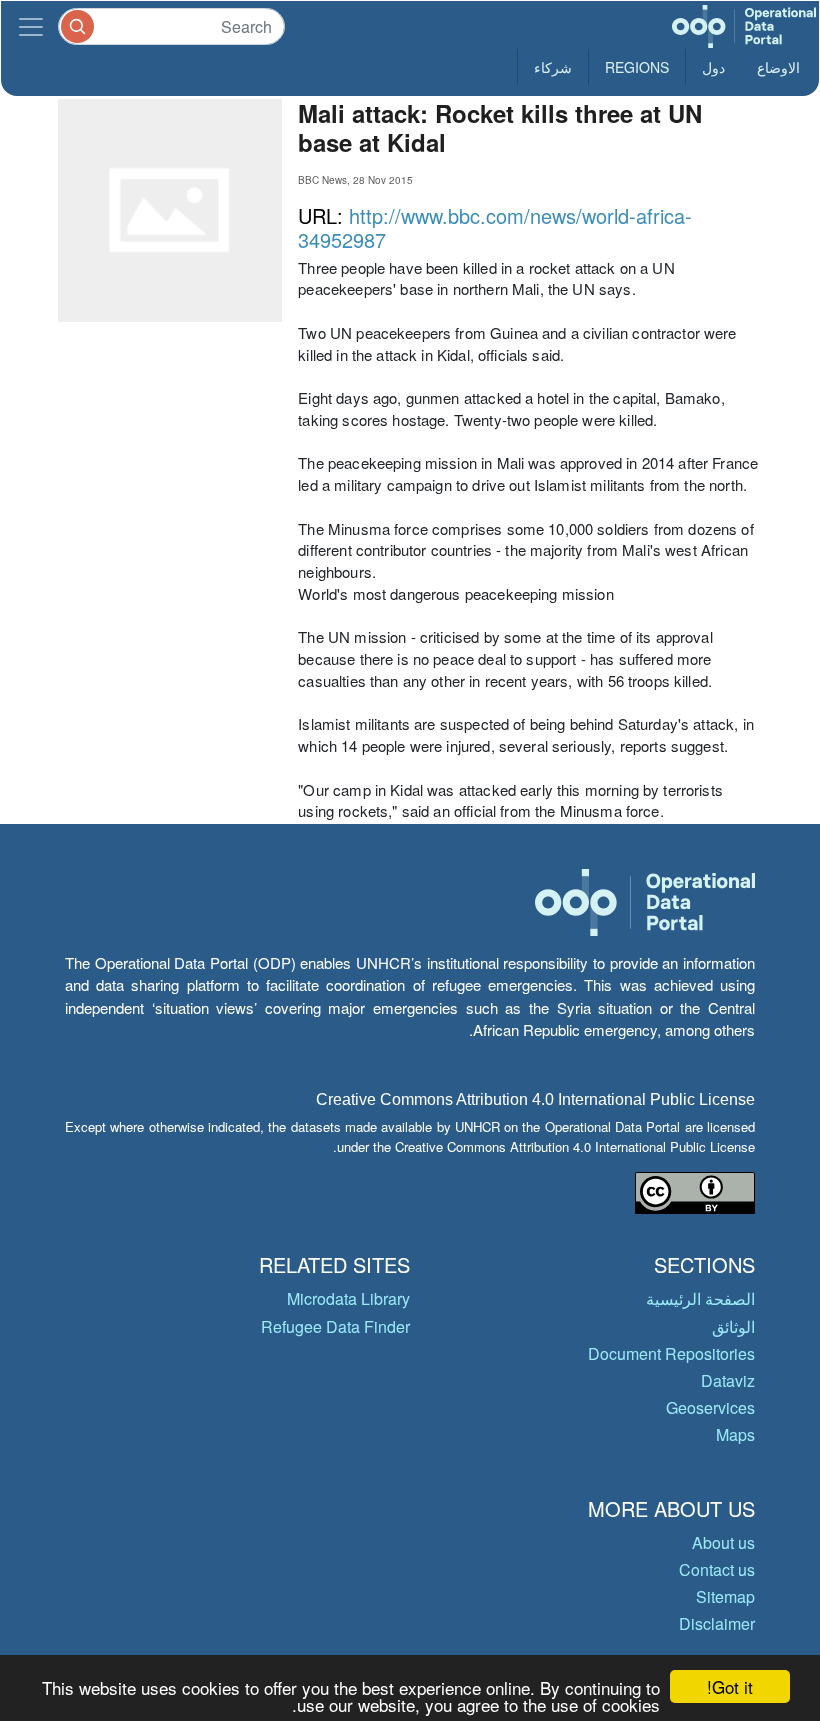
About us (723, 1542)
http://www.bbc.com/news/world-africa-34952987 (495, 227)
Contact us (717, 1569)
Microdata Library (348, 1298)
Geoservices (710, 1407)
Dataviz (728, 1380)
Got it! (730, 1686)
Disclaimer (717, 1623)
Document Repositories (671, 1353)
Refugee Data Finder (335, 1326)
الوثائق (733, 1326)
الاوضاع (778, 67)
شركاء (553, 67)
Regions (637, 67)
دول (713, 67)
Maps (735, 1434)
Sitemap (725, 1596)
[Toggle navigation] (31, 26)
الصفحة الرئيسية (700, 1298)
